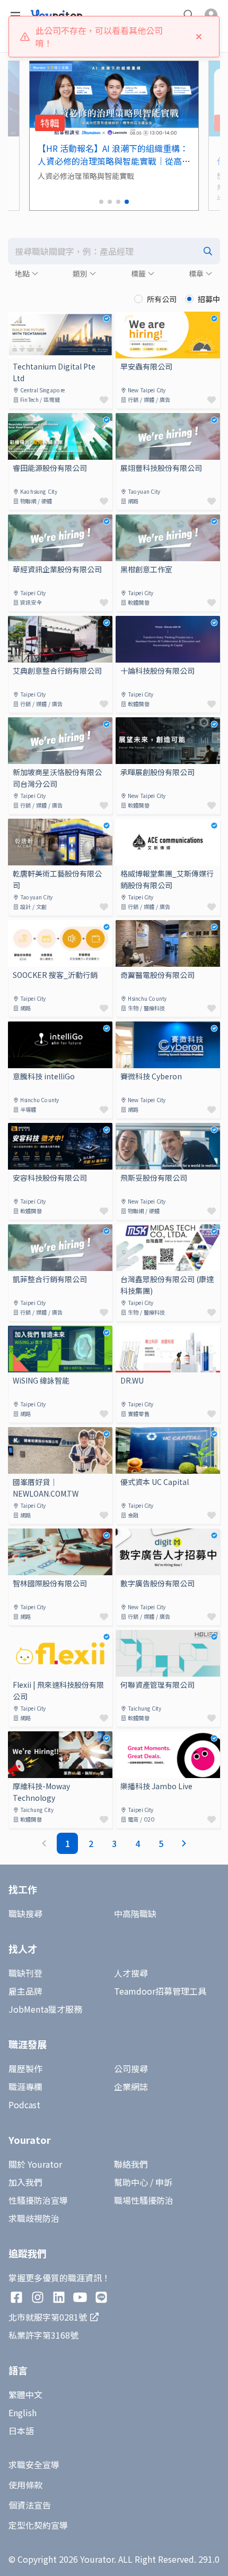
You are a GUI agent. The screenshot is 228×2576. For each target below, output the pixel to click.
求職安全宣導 (34, 2465)
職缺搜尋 (25, 1913)
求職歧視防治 (34, 2218)
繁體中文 (25, 2394)
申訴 (164, 2182)
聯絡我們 (131, 2164)
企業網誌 (131, 2086)
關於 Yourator (35, 2164)
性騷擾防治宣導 (38, 2200)
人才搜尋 (131, 1973)
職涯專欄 (25, 2086)
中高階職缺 (135, 1913)
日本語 (21, 2431)
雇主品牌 (25, 1991)
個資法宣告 (30, 2505)
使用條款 (25, 2485)
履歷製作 (25, 2068)
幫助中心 (131, 2182)
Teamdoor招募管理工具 (160, 1991)
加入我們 (25, 2182)
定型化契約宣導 (38, 2525)
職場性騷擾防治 (144, 2200)
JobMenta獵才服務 (45, 2009)
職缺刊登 (25, 1973)
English (23, 2412)
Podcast (24, 2105)
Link (16, 318)
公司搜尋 (131, 2068)
